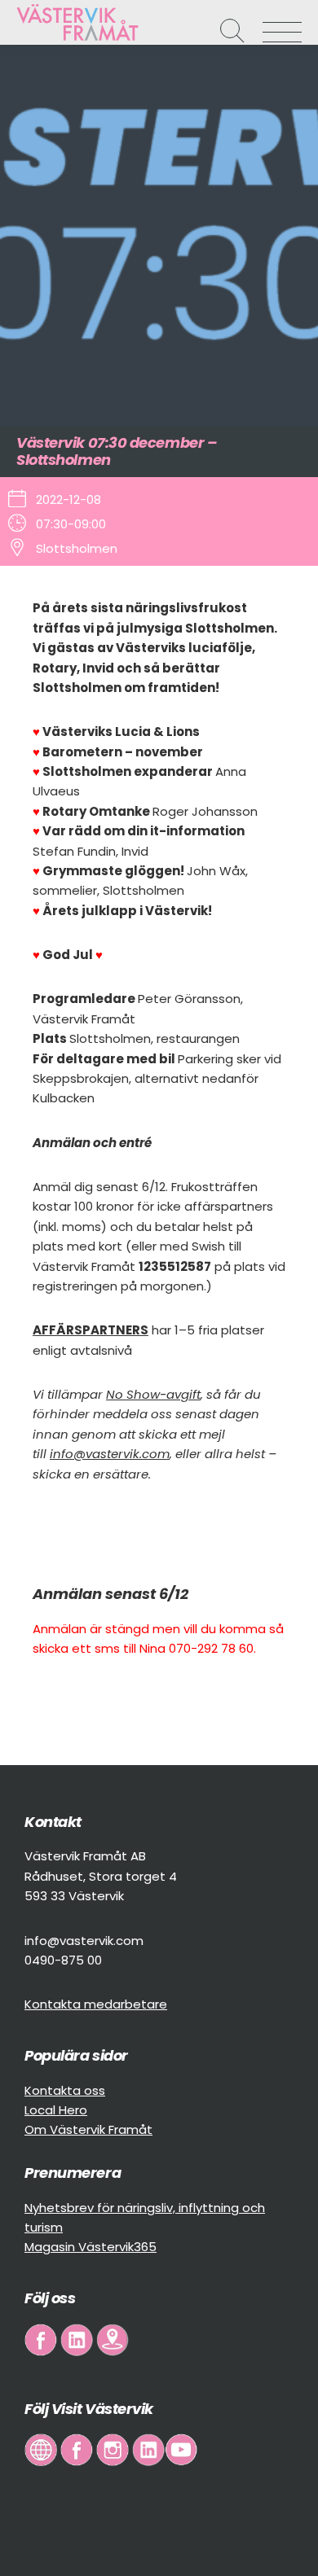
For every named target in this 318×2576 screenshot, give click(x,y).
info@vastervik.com (110, 1454)
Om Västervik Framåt (88, 2129)
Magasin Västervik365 (91, 2247)
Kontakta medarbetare (96, 2004)
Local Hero (56, 2110)
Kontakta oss (65, 2090)
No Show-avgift (153, 1394)
